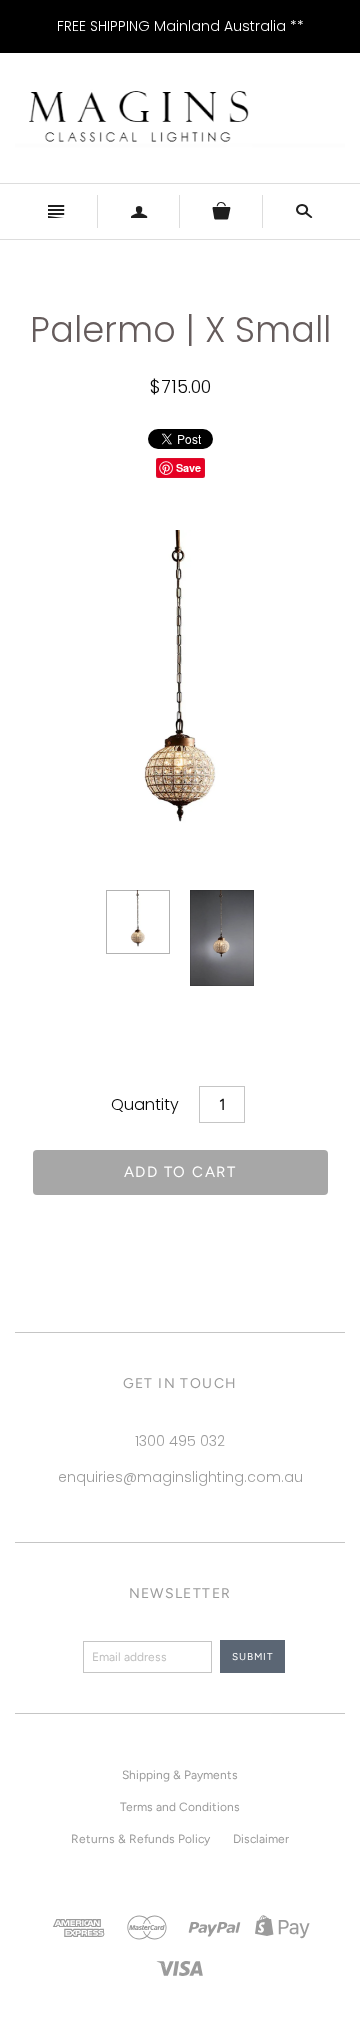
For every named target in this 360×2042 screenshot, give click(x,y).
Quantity (145, 1104)
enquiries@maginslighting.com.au (180, 1477)
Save (188, 467)
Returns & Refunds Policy (140, 1839)
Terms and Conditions (180, 1807)
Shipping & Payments (180, 1775)
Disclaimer (261, 1839)
